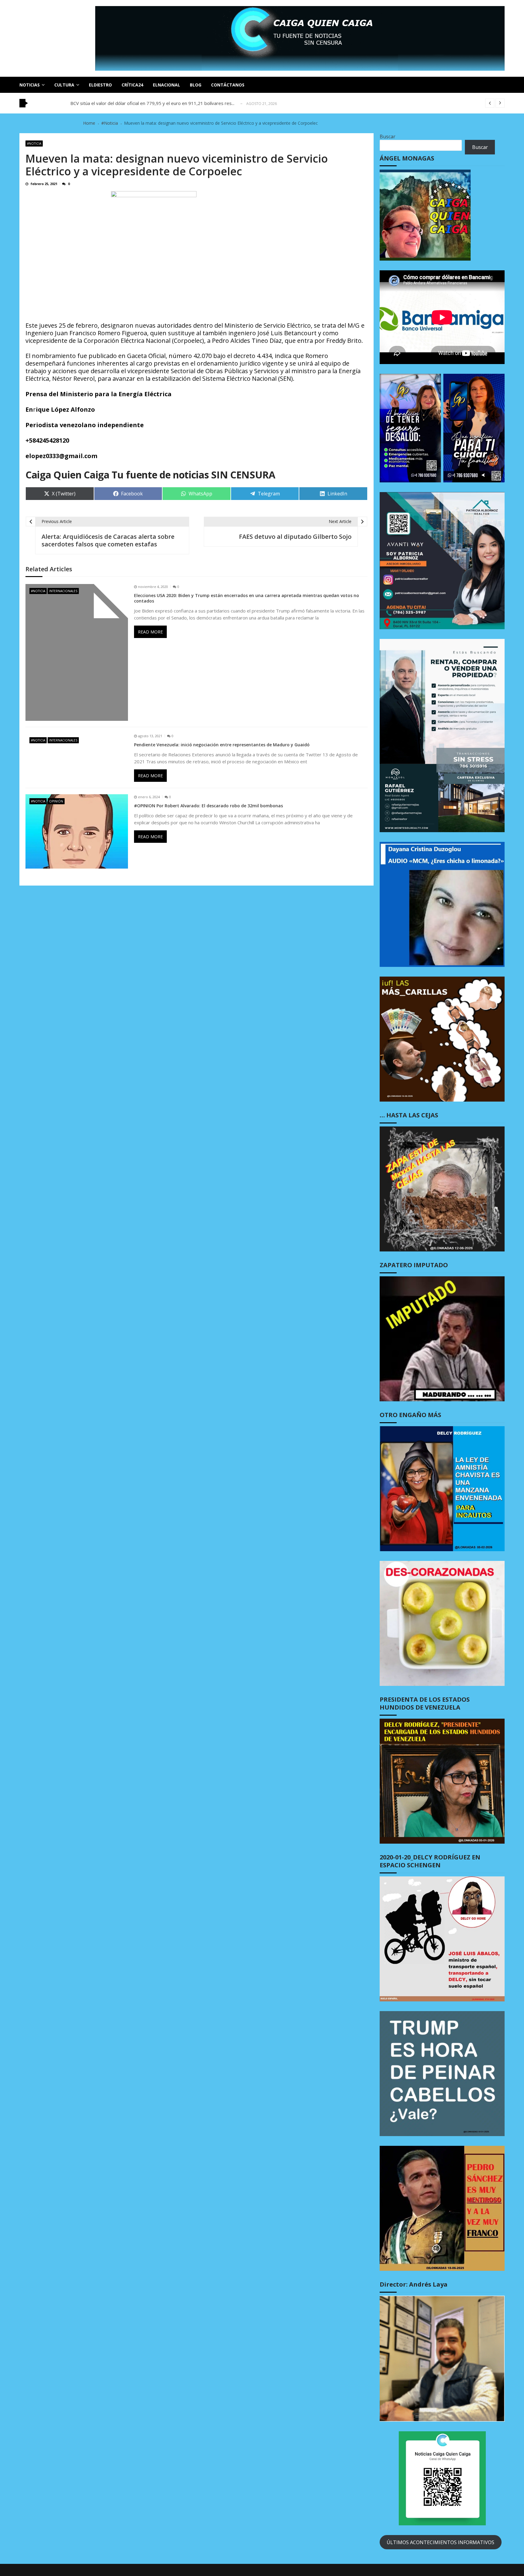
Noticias (30, 85)
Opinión (56, 801)
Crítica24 (132, 85)
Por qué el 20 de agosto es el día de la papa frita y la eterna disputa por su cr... (153, 103)
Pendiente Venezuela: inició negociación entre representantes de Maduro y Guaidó (222, 745)
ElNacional (166, 85)
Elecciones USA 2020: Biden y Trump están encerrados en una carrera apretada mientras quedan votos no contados (247, 598)
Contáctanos (228, 85)
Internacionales (63, 591)
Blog (196, 85)
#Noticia (34, 143)
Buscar (388, 137)
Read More (150, 632)
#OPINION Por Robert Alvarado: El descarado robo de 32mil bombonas (208, 806)
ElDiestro (100, 85)
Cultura (64, 85)
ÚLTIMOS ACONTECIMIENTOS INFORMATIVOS (440, 2542)
